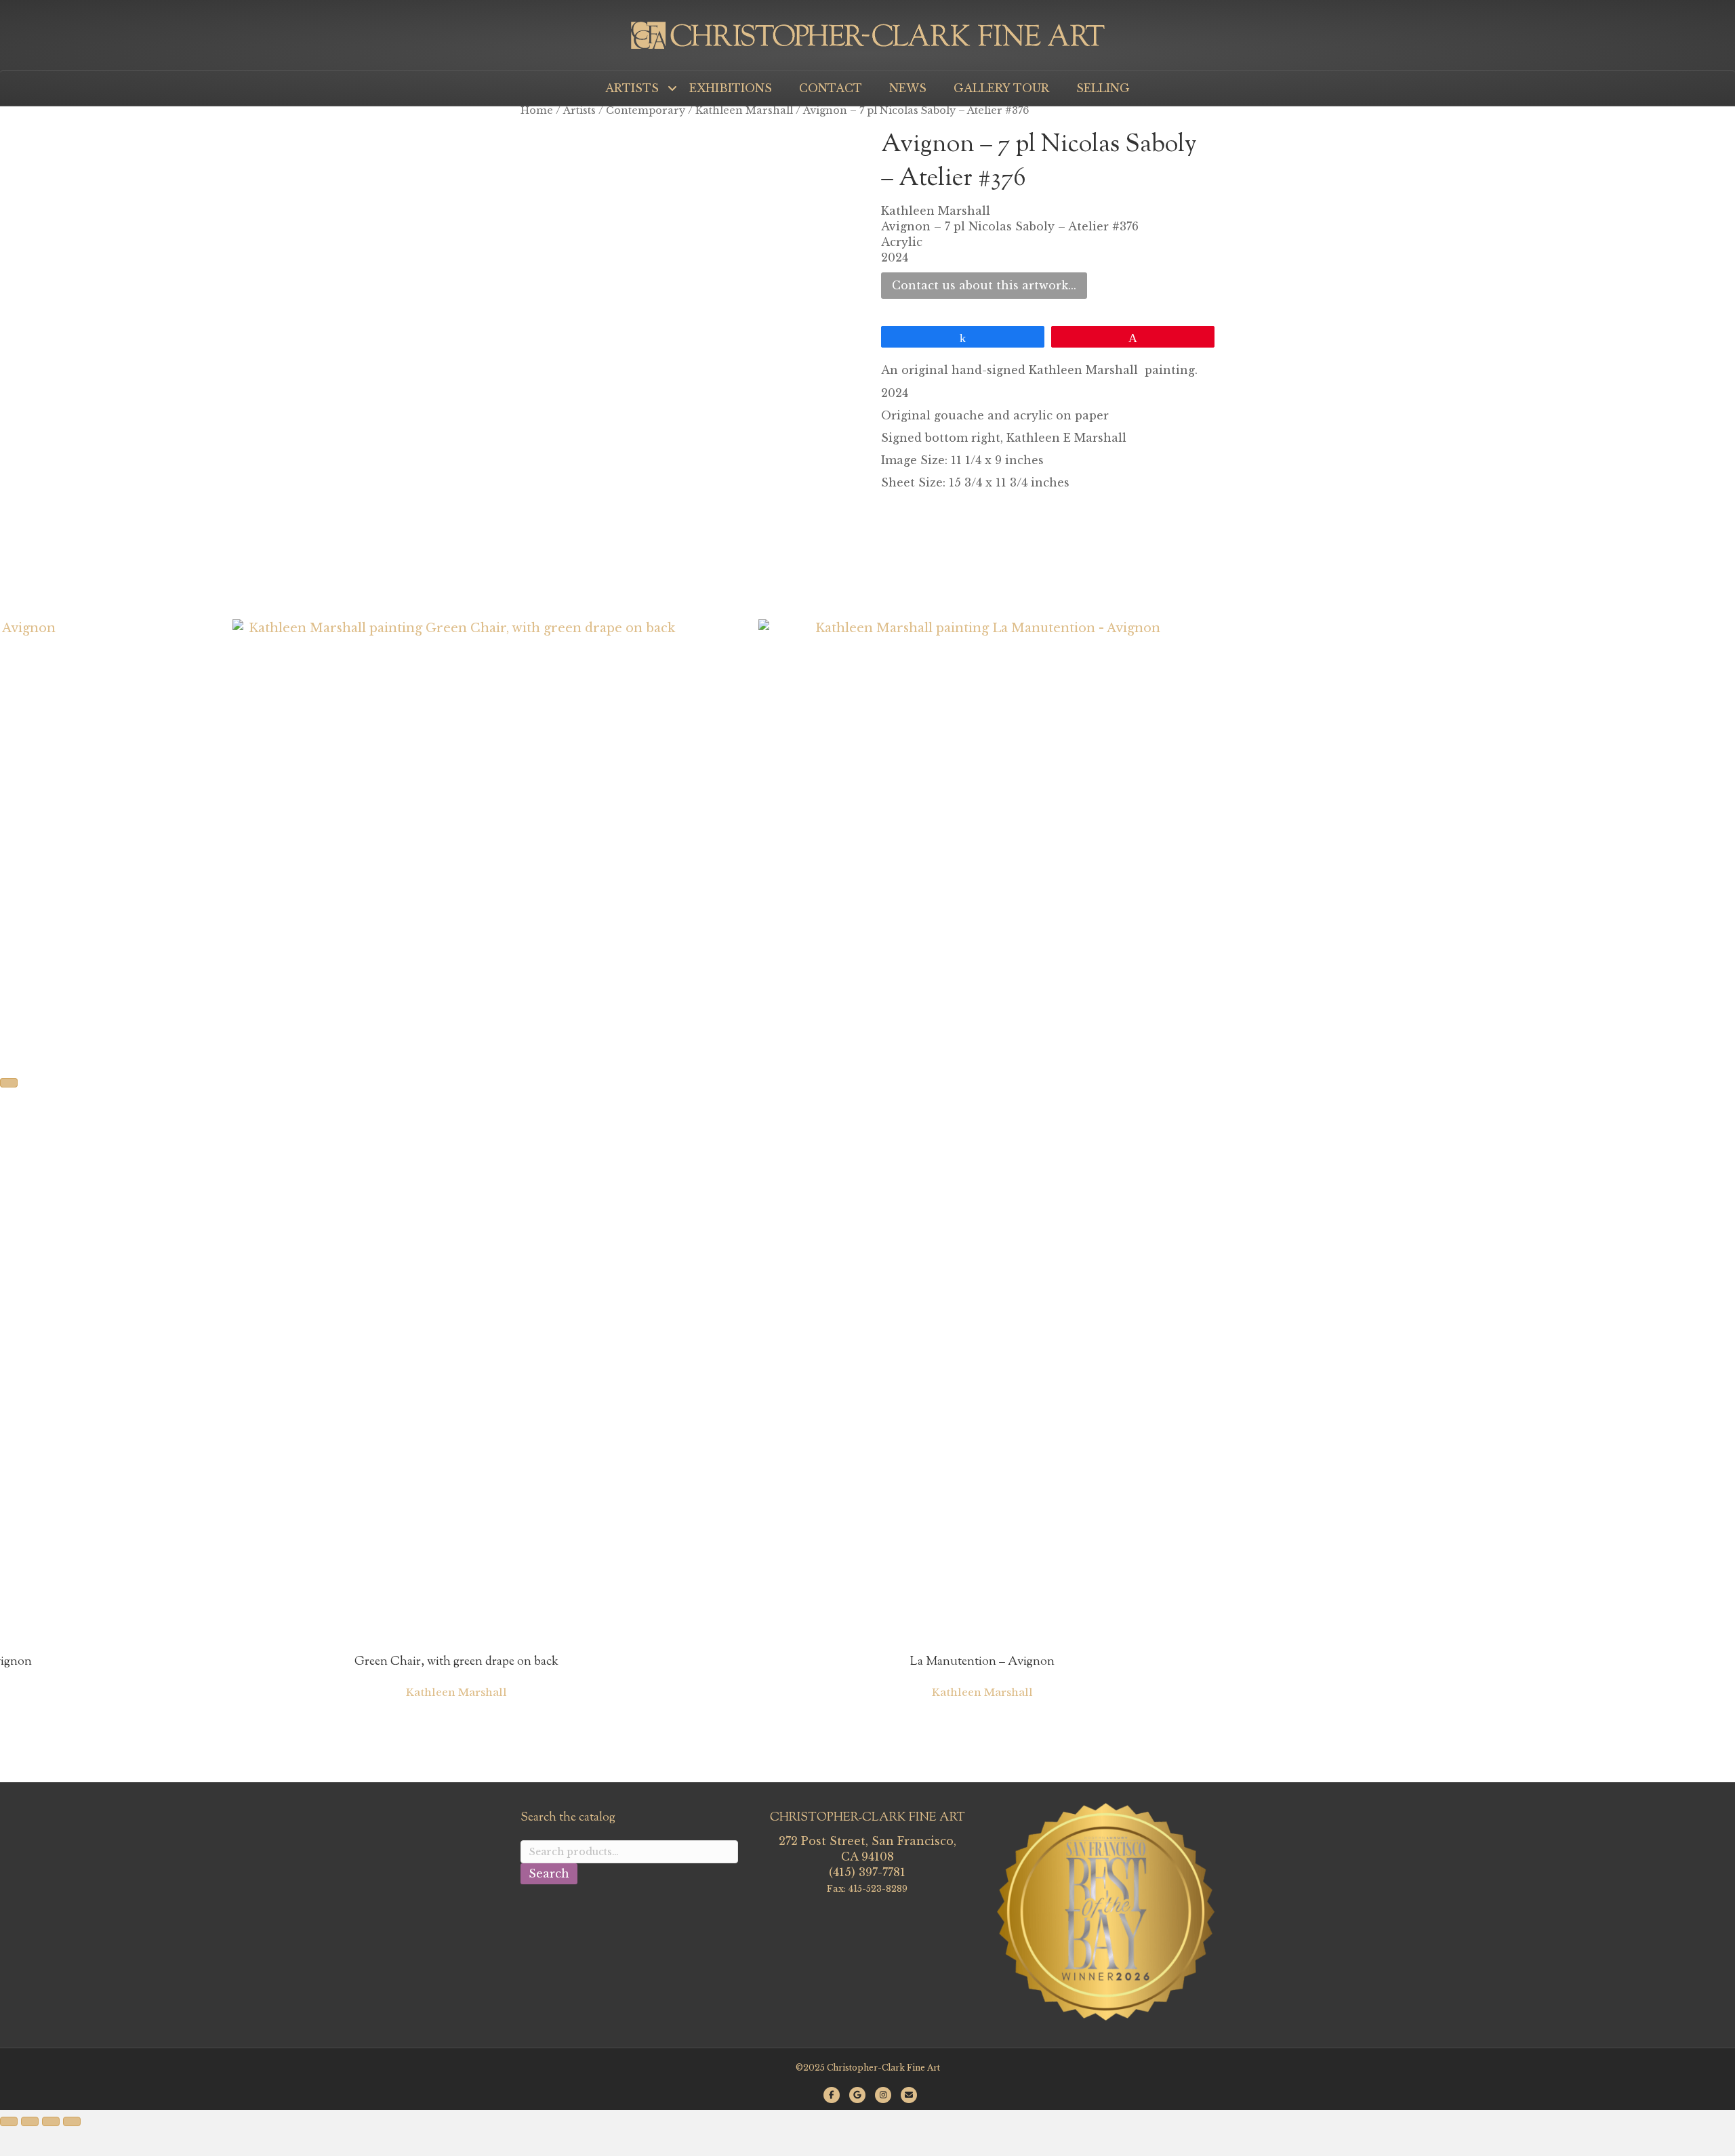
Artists (579, 110)
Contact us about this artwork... (984, 285)
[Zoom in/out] (9, 2121)
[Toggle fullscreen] (30, 2121)
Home (537, 110)
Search (549, 1873)
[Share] (51, 2121)
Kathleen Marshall (744, 110)
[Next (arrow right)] (9, 1083)
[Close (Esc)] (72, 2121)
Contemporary (646, 110)
